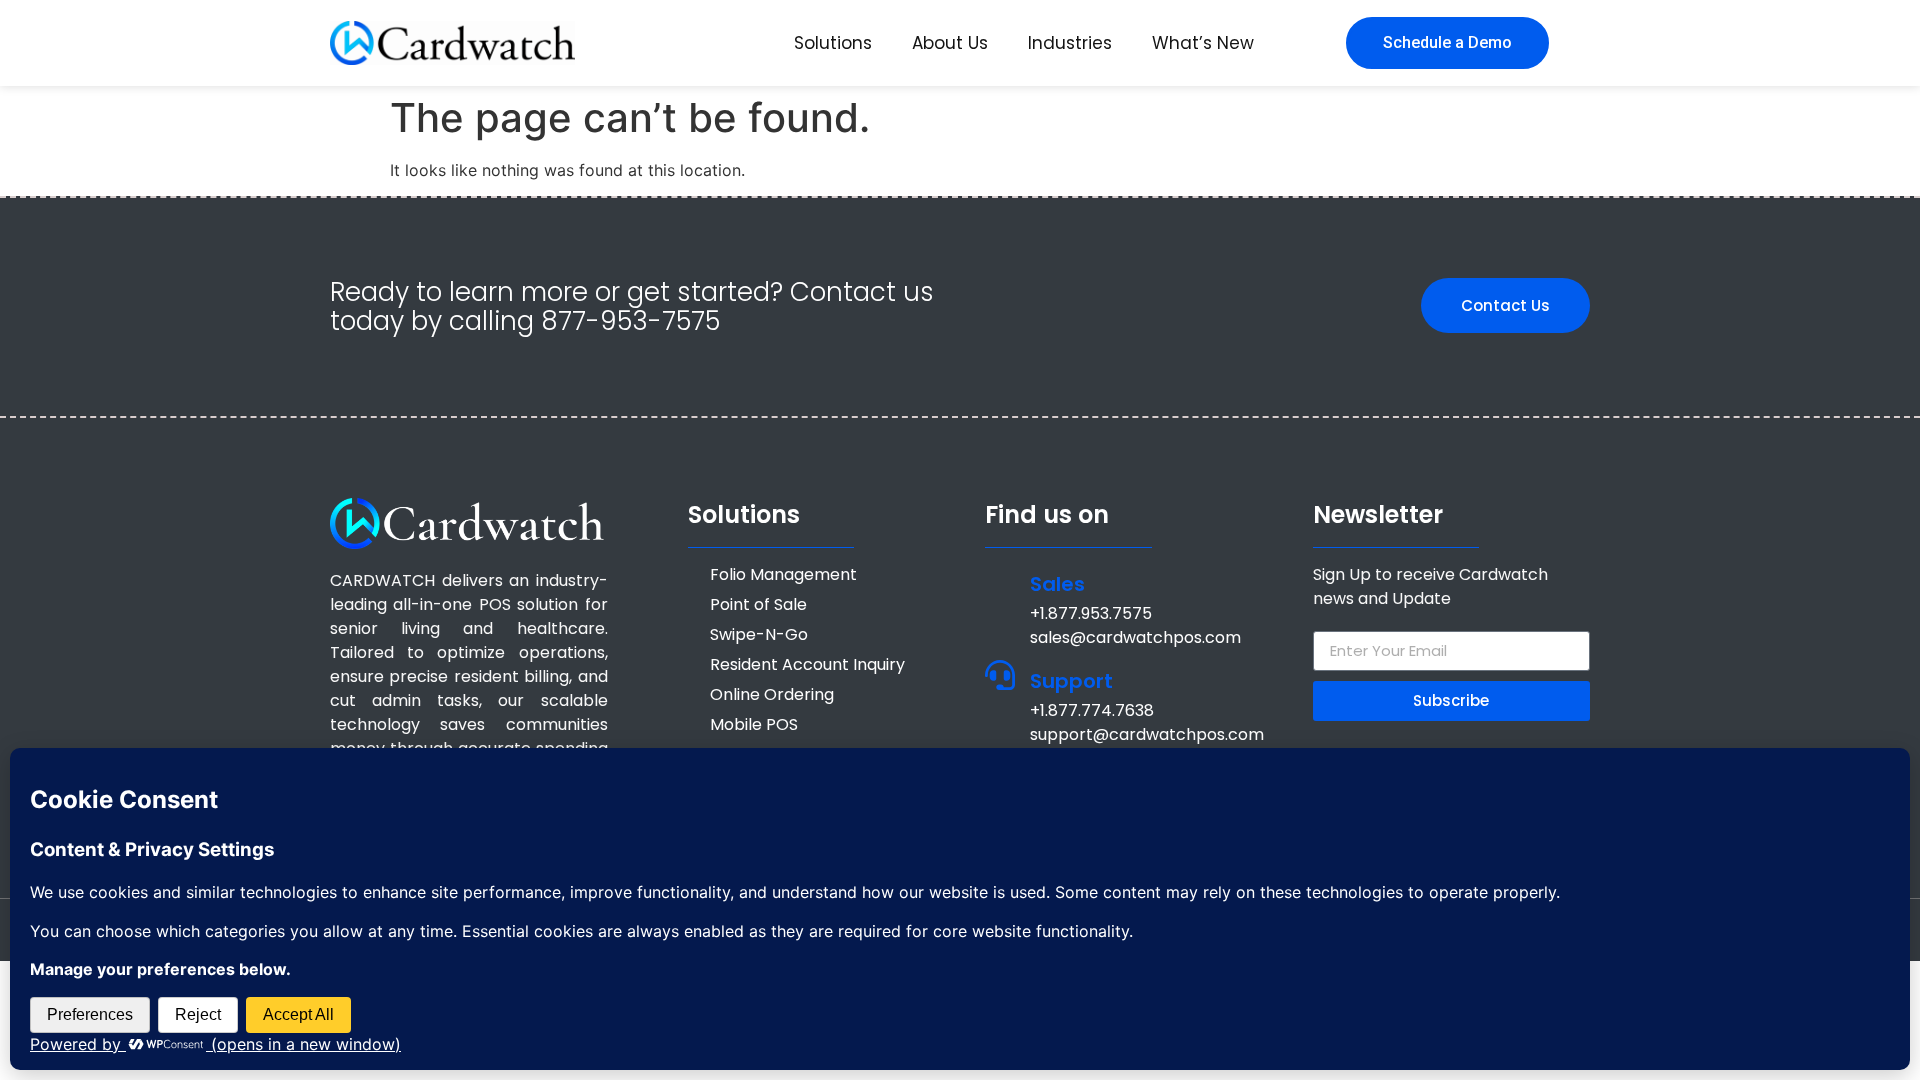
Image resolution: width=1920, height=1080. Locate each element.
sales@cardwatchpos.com (1135, 637)
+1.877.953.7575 (1091, 613)
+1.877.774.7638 (1092, 710)
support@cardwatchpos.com (1147, 734)
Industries (1070, 43)
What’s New (1203, 43)
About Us (950, 43)
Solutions (833, 43)
